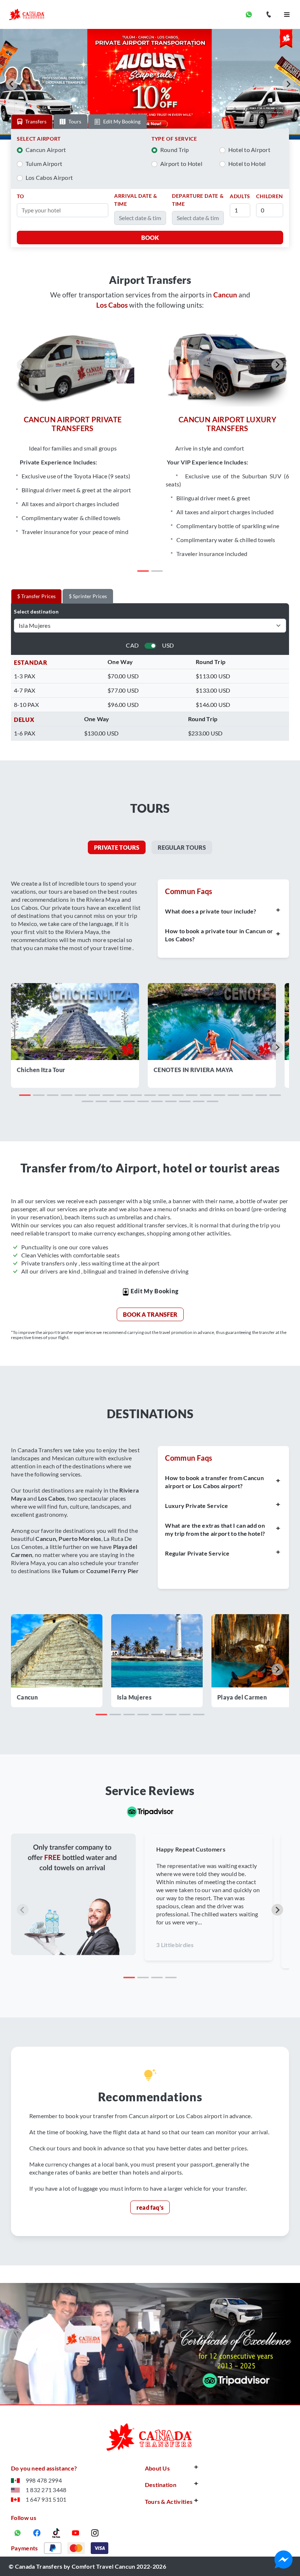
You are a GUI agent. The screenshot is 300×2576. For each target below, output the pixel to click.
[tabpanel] (150, 188)
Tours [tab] (75, 121)
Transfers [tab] (36, 121)
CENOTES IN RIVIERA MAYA (193, 1070)
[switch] (150, 646)
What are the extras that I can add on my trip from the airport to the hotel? (215, 1529)
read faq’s (150, 2207)
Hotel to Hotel (247, 164)
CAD (132, 645)
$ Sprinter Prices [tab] (88, 596)
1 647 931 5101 (46, 2499)
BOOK (150, 238)
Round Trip (175, 150)
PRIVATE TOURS (117, 847)
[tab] (143, 571)
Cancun (27, 1697)
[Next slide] (288, 84)
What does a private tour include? (211, 911)
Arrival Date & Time (136, 200)
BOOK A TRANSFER (150, 1314)
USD (168, 645)
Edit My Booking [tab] (122, 121)
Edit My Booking (154, 1291)
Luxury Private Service (196, 1506)
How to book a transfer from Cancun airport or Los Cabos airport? (214, 1482)
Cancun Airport (46, 150)
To (20, 196)
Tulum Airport (44, 164)
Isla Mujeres (134, 1697)
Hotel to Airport (249, 150)
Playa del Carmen (242, 1697)
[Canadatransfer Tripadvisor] (150, 1811)
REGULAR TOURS (182, 847)
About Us (157, 2468)
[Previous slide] (23, 365)
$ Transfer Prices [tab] (36, 596)
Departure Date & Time (198, 200)
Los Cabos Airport (49, 177)
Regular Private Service (197, 1553)
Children (270, 196)
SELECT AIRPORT (39, 139)
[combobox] (65, 210)
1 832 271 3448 (46, 2490)
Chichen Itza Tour (41, 1070)
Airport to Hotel (181, 164)
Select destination (36, 611)
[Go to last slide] (12, 84)
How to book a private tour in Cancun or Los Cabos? (219, 935)
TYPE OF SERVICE (174, 139)
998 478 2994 (44, 2480)
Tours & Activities (169, 2501)
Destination (161, 2485)
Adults (240, 196)
